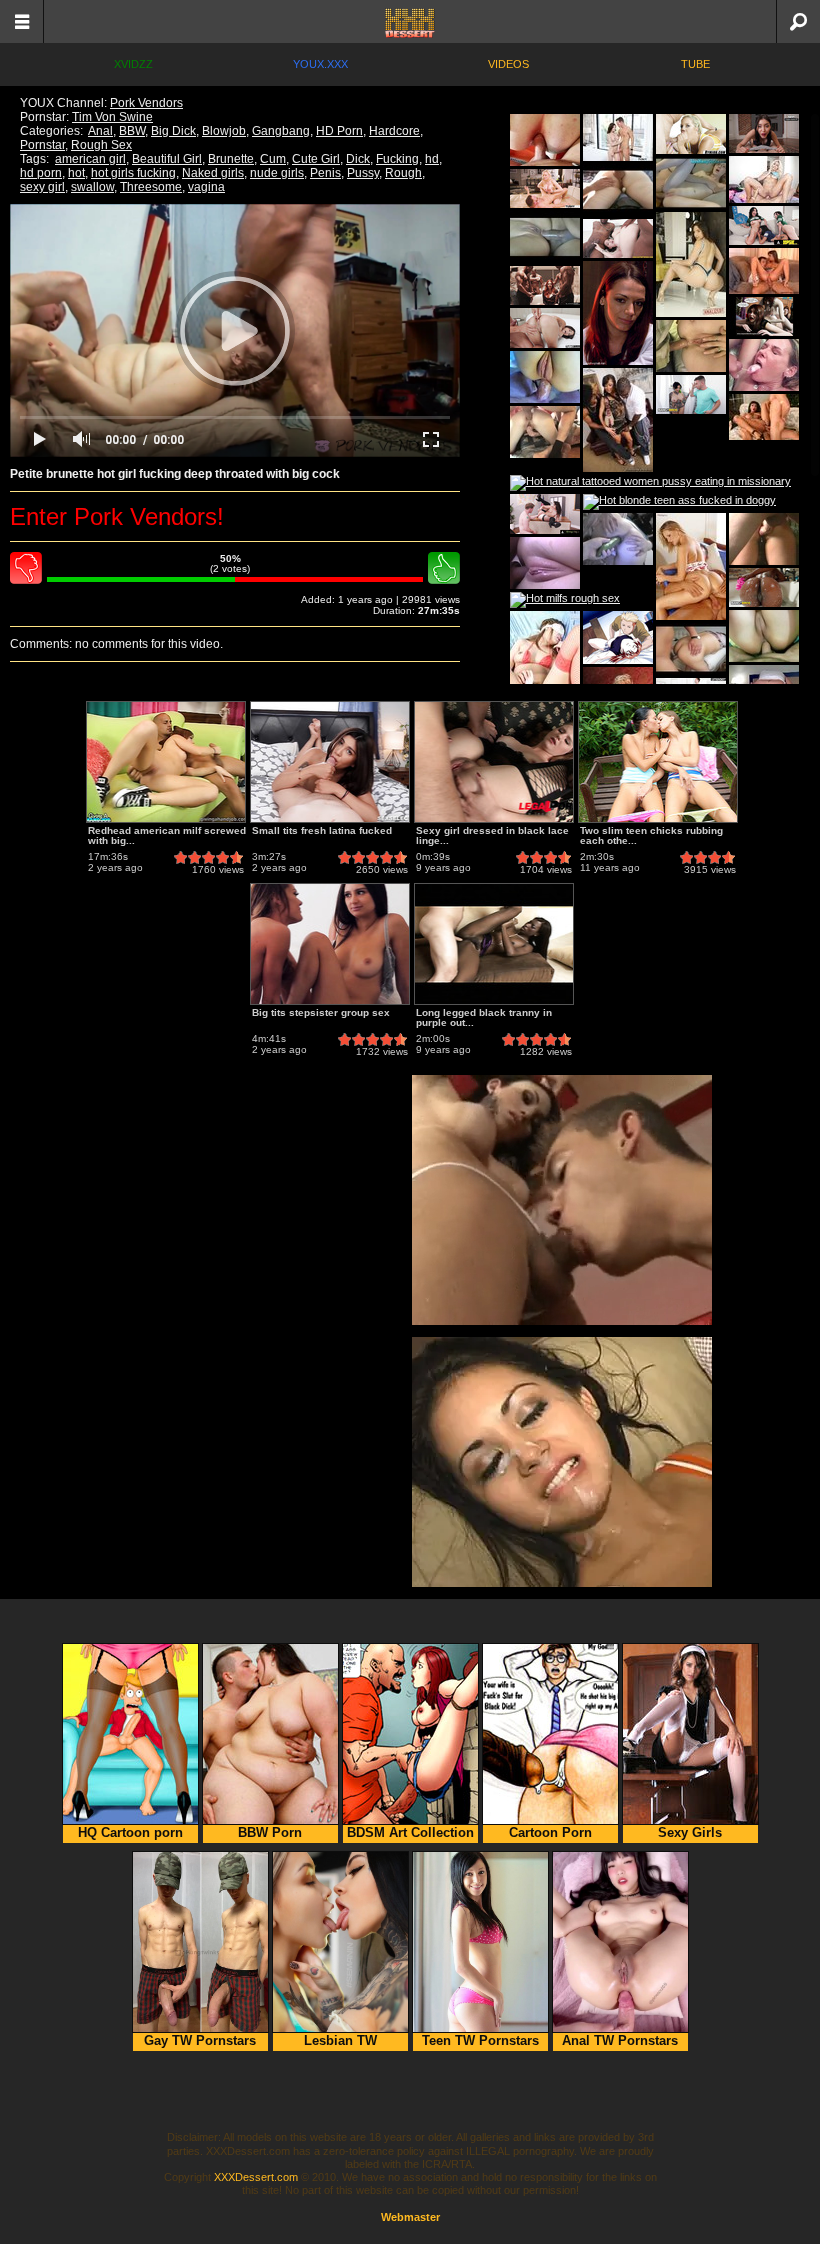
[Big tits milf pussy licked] (545, 285)
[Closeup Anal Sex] (545, 377)
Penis (325, 173)
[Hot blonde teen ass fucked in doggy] (679, 502)
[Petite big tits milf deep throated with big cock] (691, 394)
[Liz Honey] (691, 566)
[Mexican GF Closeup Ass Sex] (764, 636)
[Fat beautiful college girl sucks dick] (691, 134)
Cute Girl (316, 159)
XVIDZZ (133, 64)
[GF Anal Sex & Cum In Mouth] (764, 365)
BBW (132, 131)
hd (432, 159)
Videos (508, 64)
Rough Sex (101, 145)
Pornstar (42, 145)
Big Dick (173, 131)
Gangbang (281, 131)
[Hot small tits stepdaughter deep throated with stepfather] (764, 587)
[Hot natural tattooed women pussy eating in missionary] (650, 483)
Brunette (231, 159)
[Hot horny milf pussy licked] (545, 514)
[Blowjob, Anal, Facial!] (545, 563)
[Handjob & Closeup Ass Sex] (545, 140)
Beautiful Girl (167, 159)
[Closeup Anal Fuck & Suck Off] (545, 237)
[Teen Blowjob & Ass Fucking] (691, 346)
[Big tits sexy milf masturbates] (545, 188)
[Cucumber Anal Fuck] (618, 539)
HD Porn (339, 131)
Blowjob (224, 131)
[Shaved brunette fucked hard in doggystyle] (545, 328)
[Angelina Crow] (764, 271)
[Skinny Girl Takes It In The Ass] (545, 432)
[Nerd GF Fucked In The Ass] (691, 183)
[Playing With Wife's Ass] (618, 190)
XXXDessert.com (256, 2177)
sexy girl (42, 187)
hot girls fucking (133, 173)
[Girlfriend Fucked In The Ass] (691, 649)
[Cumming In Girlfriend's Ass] (764, 539)
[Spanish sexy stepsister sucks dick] (764, 133)
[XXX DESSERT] (410, 21)
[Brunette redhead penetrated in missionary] (618, 238)
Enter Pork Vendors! (117, 516)
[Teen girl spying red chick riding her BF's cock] (618, 637)
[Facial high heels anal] (618, 137)
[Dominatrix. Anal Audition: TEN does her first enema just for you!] (618, 313)
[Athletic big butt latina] (691, 264)
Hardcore (394, 131)
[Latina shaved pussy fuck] (764, 179)
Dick (358, 159)
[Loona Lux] (764, 417)
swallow (92, 187)
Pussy (363, 173)
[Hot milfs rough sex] (565, 600)
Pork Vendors (146, 103)
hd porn (41, 173)
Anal (100, 131)
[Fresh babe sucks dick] (764, 225)
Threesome (151, 187)
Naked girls (213, 173)
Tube (695, 64)
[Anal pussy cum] (545, 663)
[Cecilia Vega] (618, 420)
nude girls (277, 173)
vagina (206, 187)
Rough (403, 173)
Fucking (397, 159)
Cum (273, 159)
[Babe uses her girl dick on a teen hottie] (764, 316)
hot (76, 173)
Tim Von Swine (112, 117)
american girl (90, 159)
